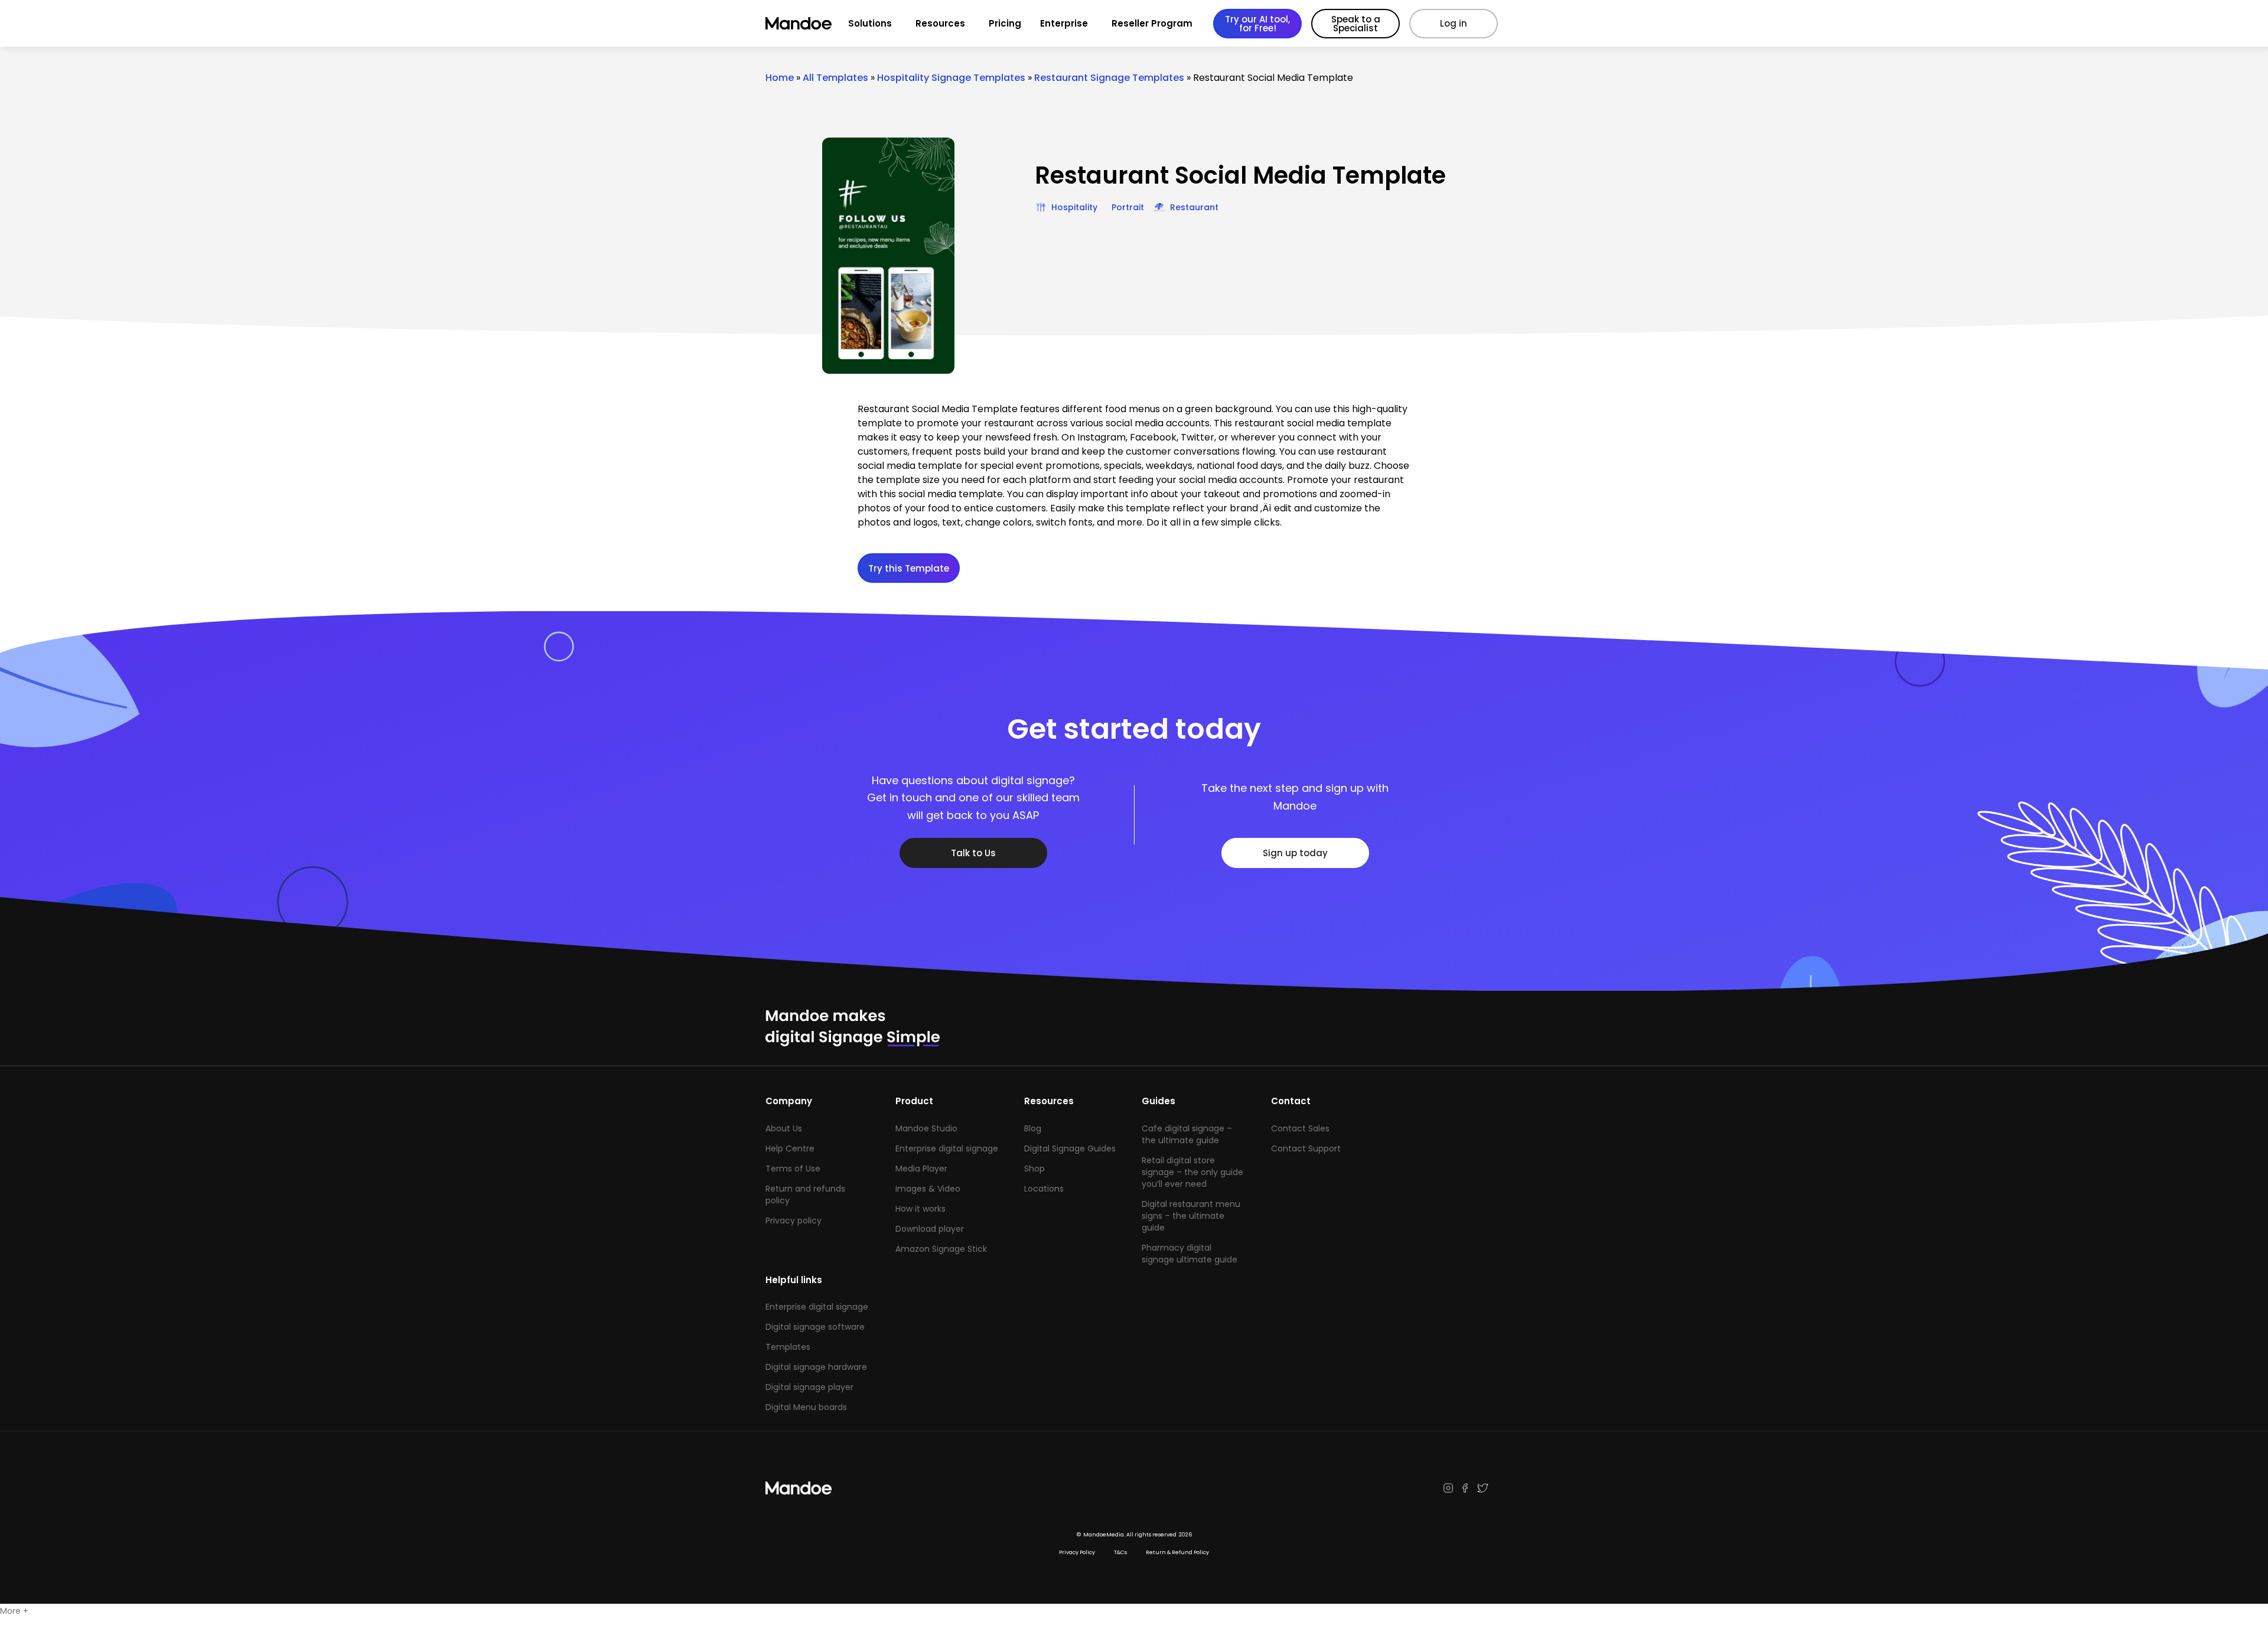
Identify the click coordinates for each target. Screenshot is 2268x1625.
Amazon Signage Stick (941, 1249)
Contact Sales (1300, 1128)
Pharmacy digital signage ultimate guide (1190, 1254)
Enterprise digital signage (947, 1148)
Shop (1034, 1169)
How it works (920, 1209)
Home (780, 78)
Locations (1044, 1189)
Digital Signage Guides (1070, 1148)
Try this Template (909, 568)
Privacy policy (794, 1221)
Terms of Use (793, 1169)
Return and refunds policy (805, 1195)
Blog (1033, 1128)
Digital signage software (815, 1327)
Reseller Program (1152, 23)
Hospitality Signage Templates (951, 78)
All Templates (835, 78)
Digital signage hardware (816, 1367)
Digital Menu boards (806, 1407)
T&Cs (1120, 1552)
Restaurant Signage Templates (1109, 78)
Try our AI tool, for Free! (1257, 24)
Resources (940, 23)
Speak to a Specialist (1356, 24)
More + (14, 1611)
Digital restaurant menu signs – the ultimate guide (1191, 1216)
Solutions (870, 23)
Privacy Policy (1077, 1552)
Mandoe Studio (926, 1128)
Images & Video (928, 1189)
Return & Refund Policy (1177, 1552)
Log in (1454, 23)
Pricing (1005, 23)
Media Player (921, 1169)
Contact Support (1306, 1148)
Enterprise (1064, 23)
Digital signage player (809, 1387)
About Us (784, 1128)
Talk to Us (973, 853)
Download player (930, 1229)
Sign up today (1295, 853)
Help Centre (790, 1148)
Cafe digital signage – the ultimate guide (1187, 1134)
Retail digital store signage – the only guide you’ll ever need (1192, 1172)
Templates (788, 1347)
